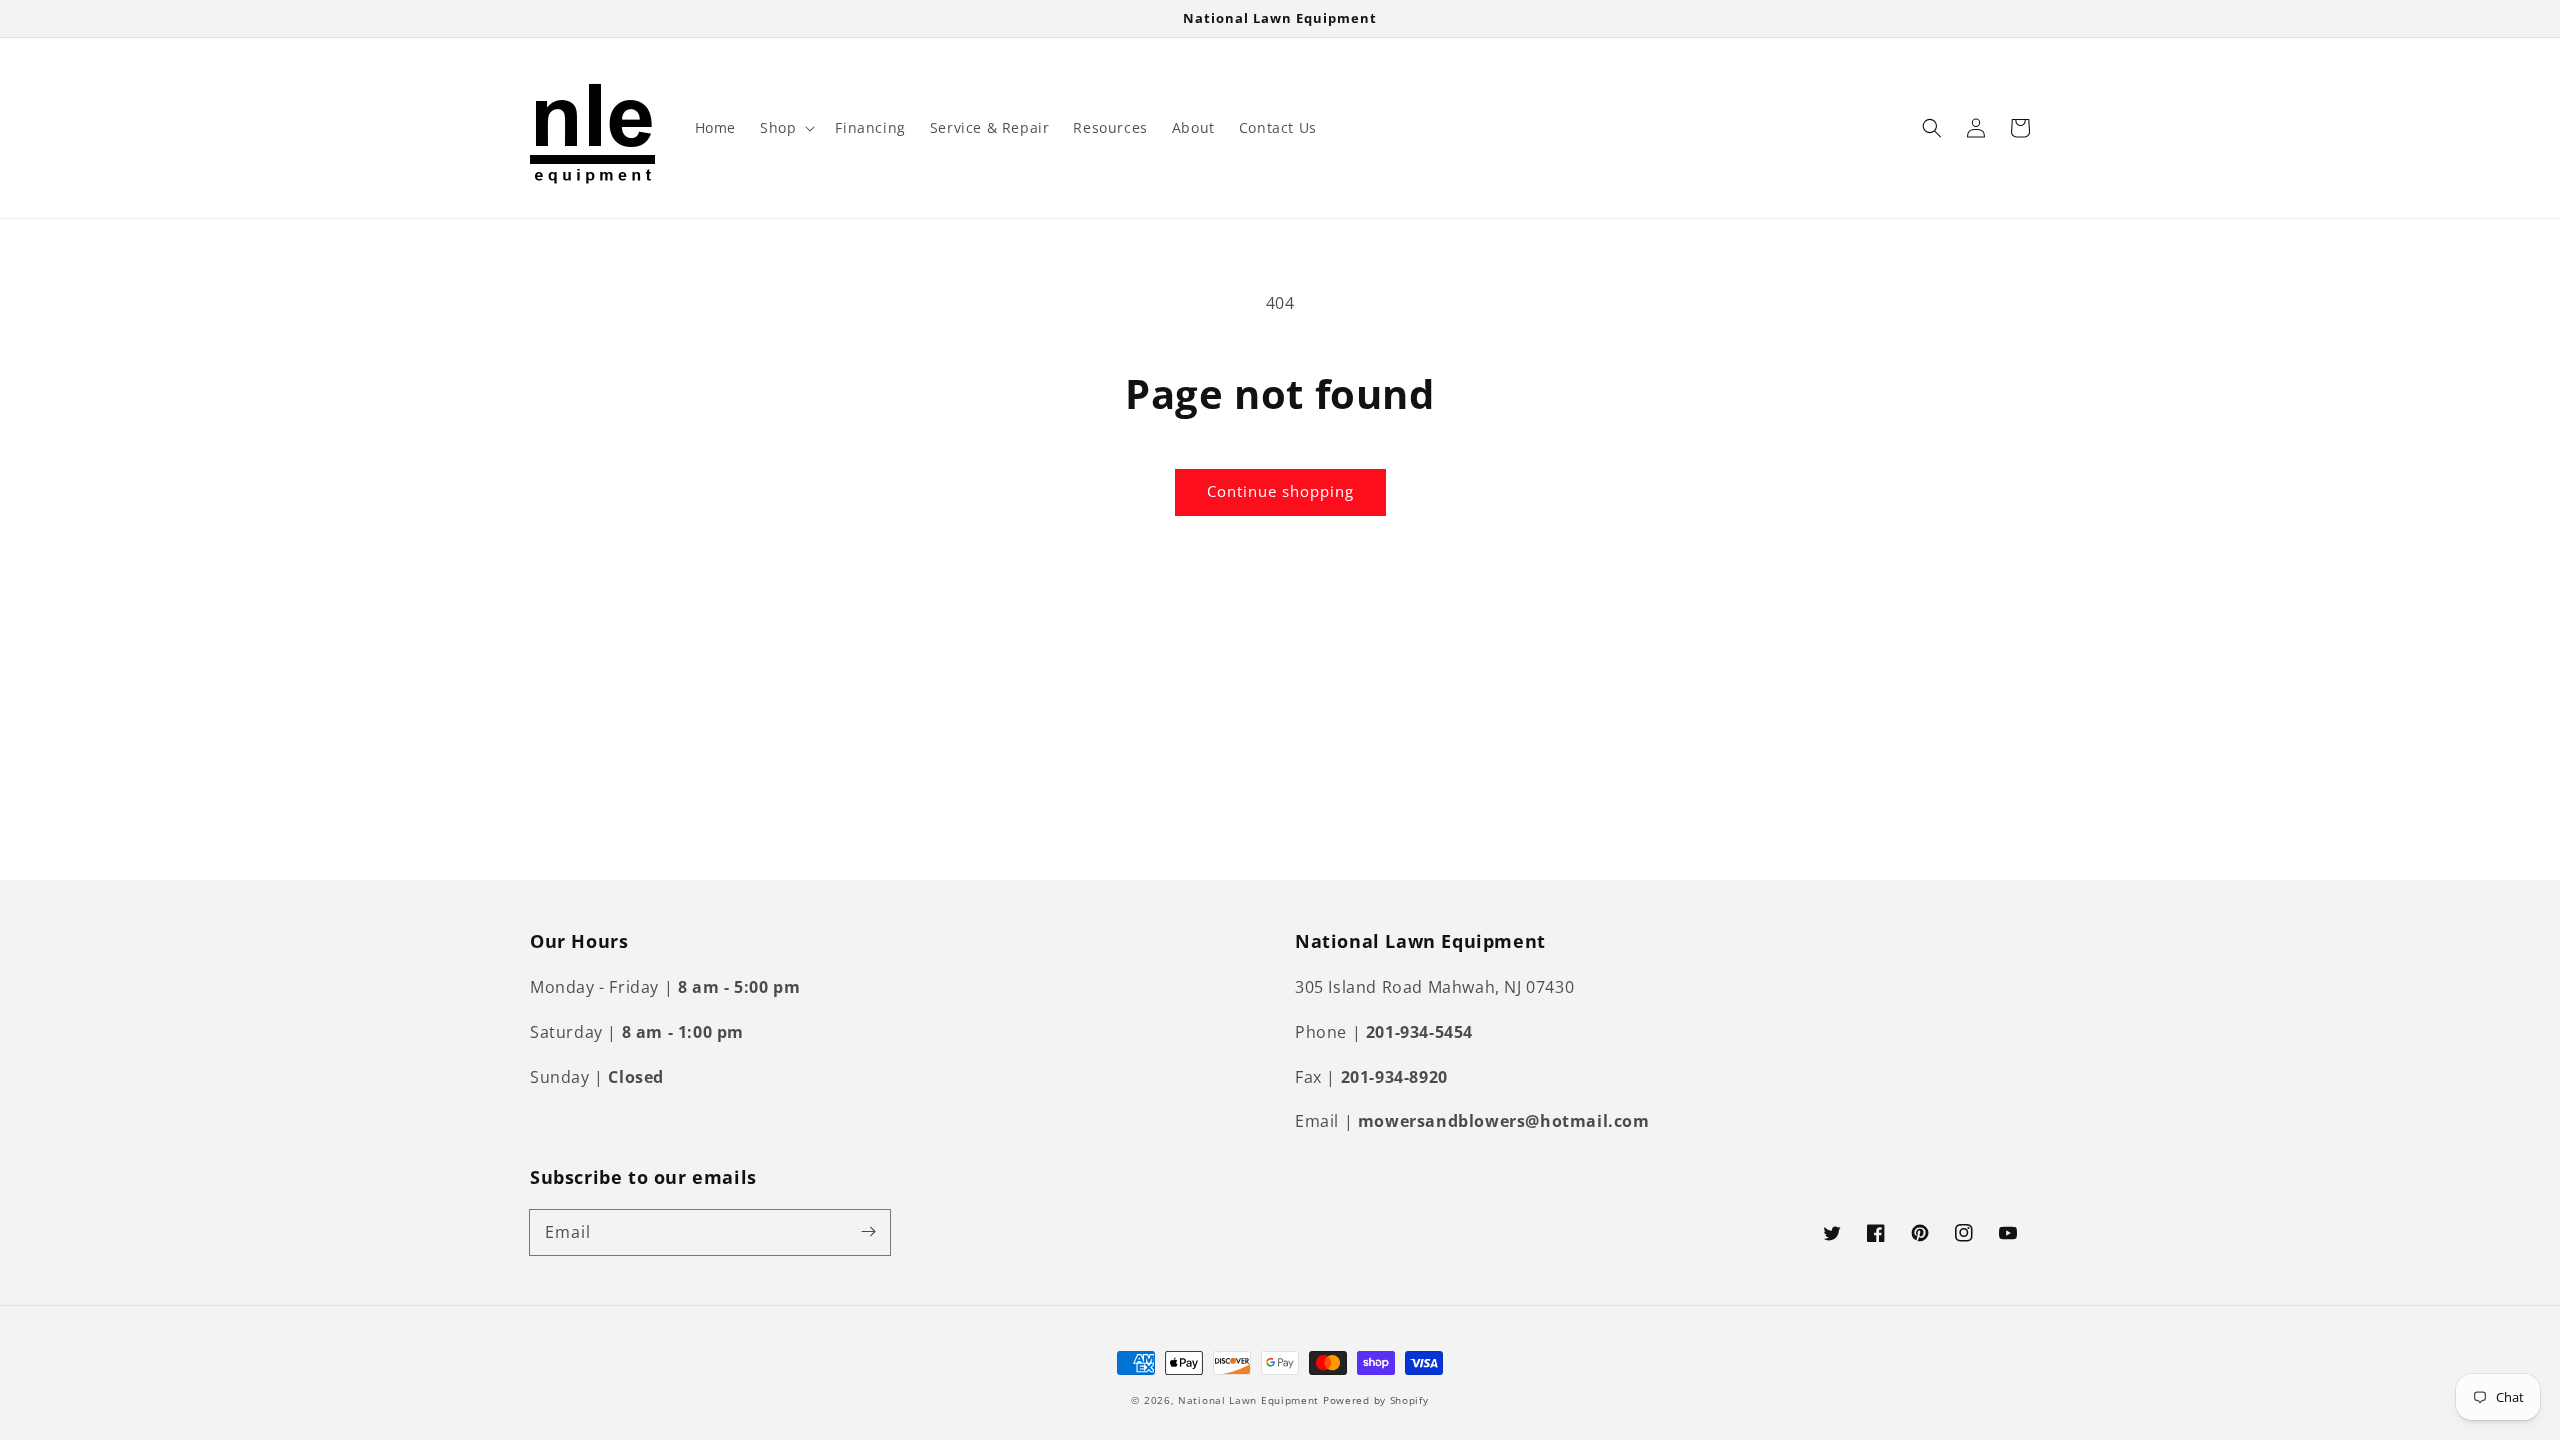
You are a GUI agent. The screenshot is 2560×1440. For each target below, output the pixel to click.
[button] (785, 128)
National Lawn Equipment (1248, 1400)
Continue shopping (1280, 491)
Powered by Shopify (1376, 1400)
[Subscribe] (868, 1232)
